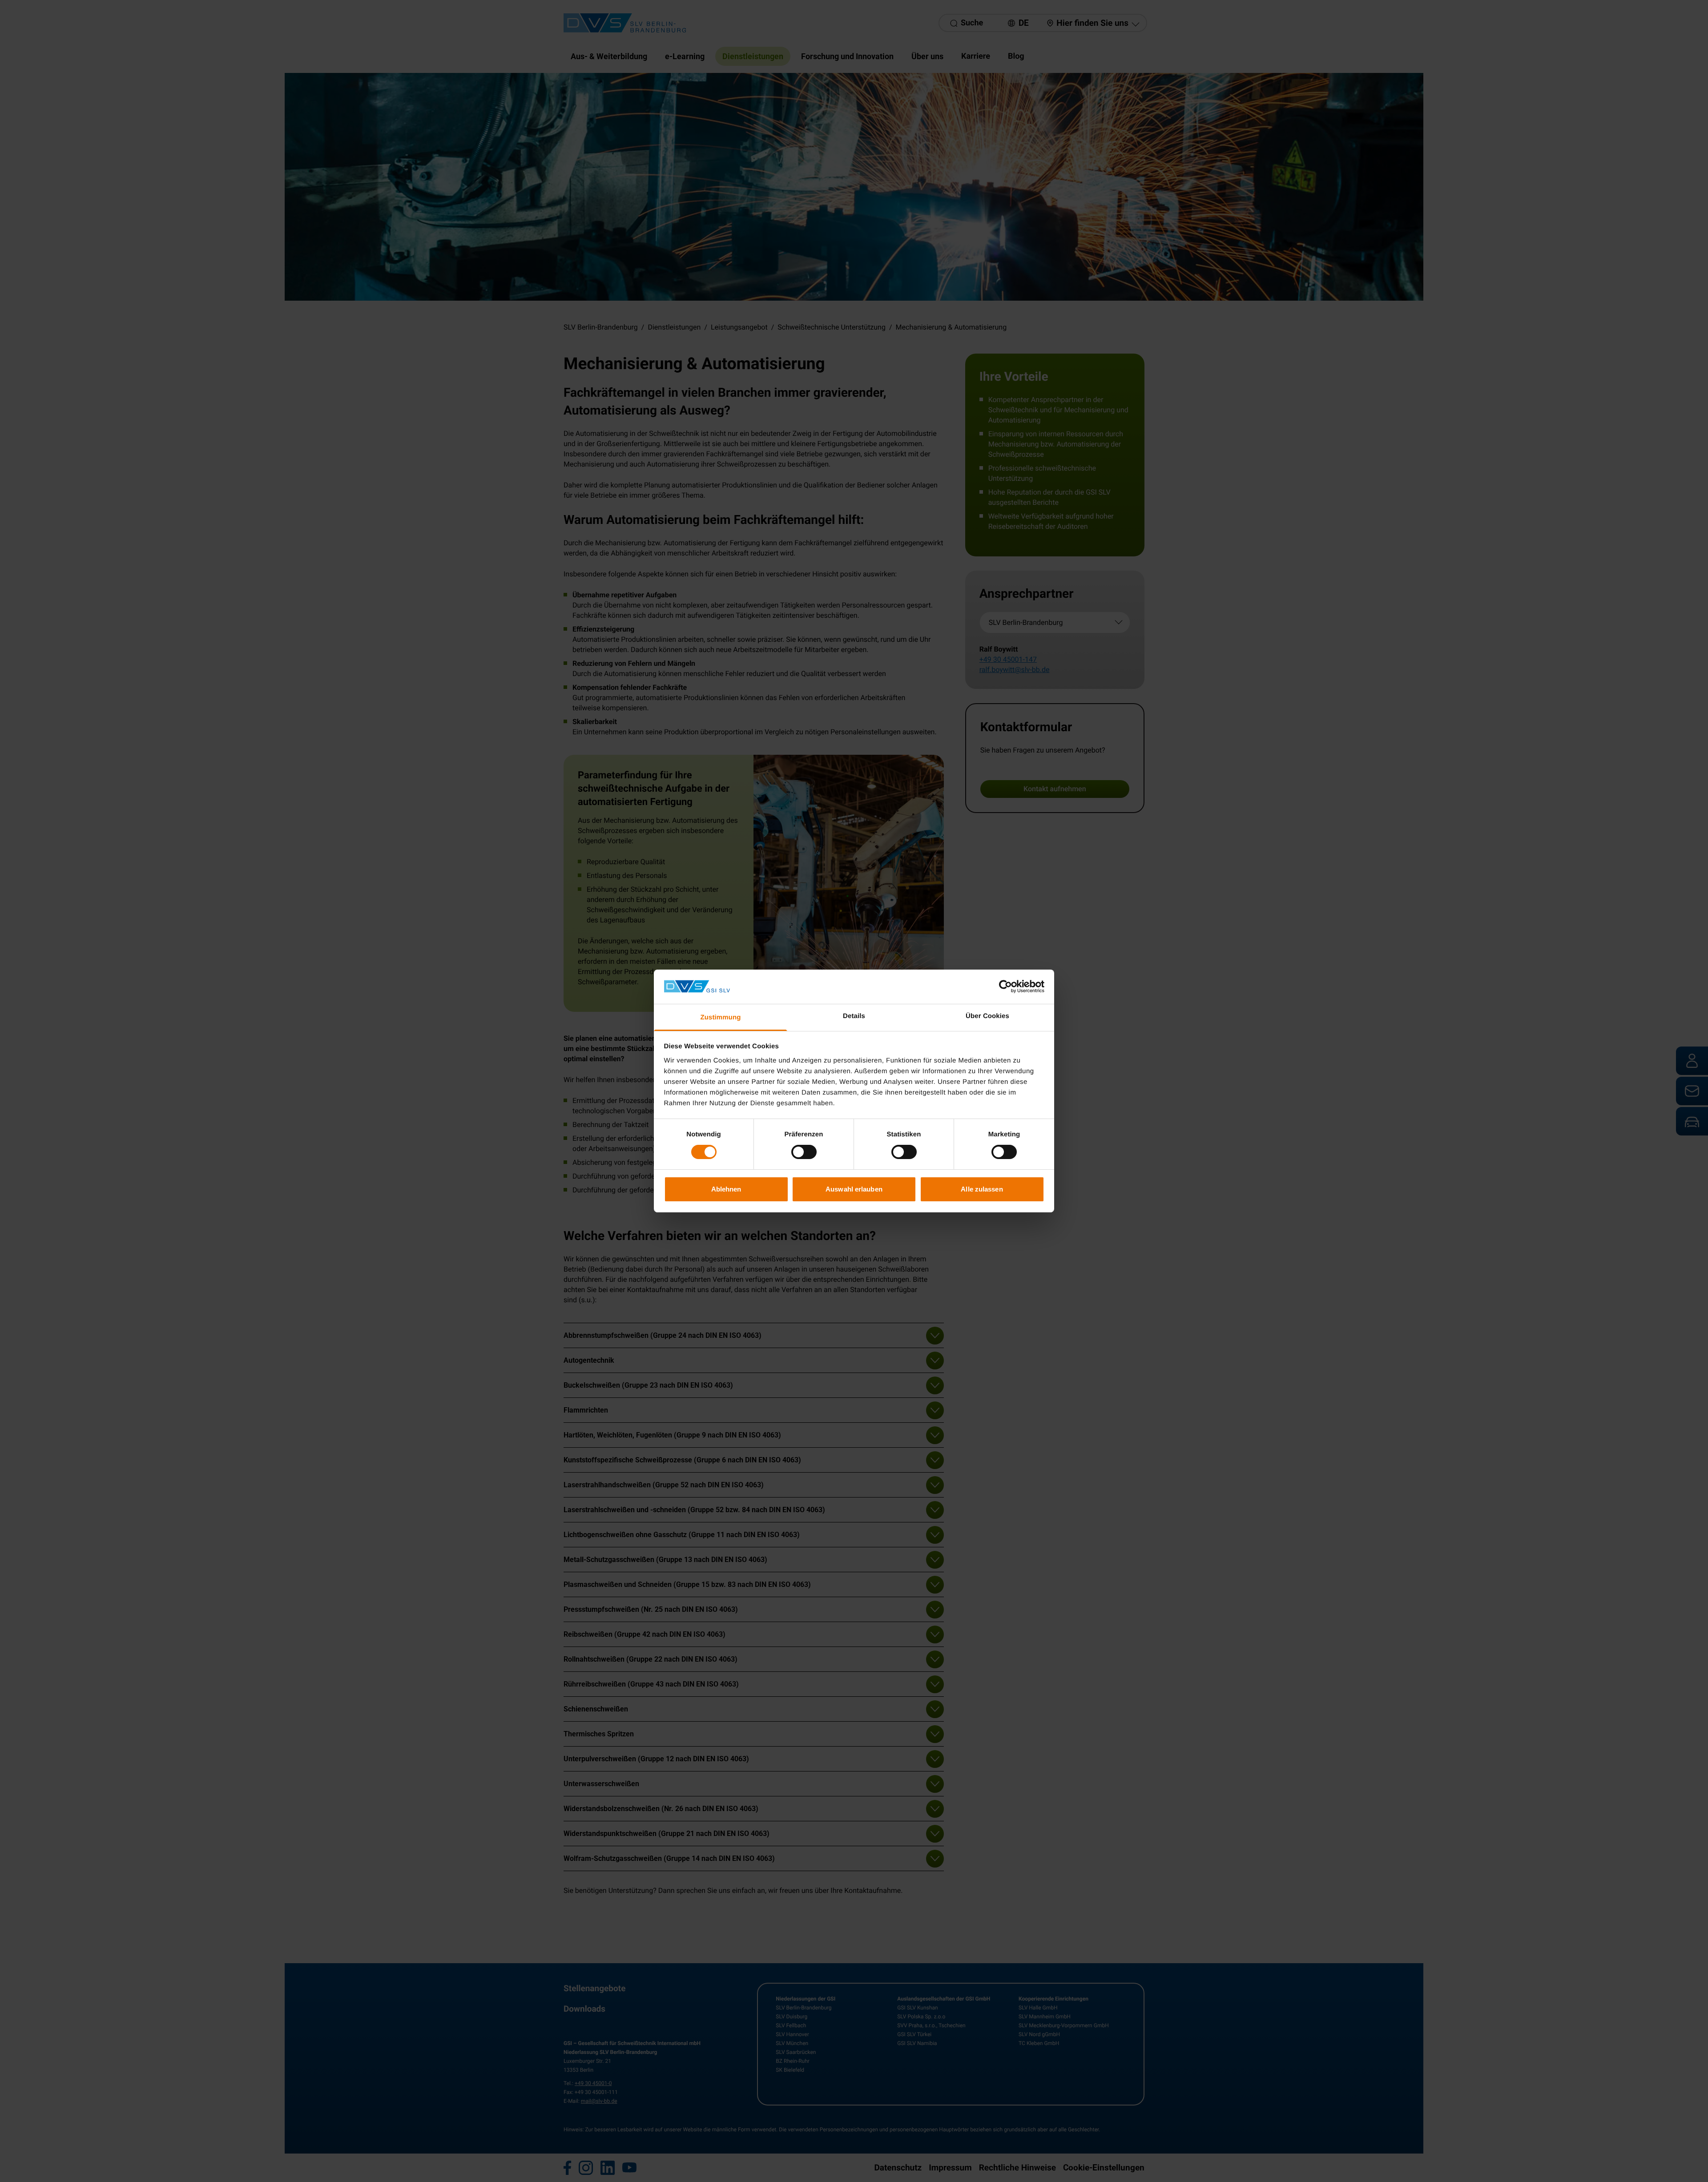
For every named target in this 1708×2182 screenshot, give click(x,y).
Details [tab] (854, 1016)
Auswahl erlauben (854, 1189)
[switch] (804, 1152)
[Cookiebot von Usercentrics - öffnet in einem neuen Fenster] (1005, 986)
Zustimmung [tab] (721, 1017)
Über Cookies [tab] (987, 1016)
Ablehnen (726, 1189)
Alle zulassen (982, 1189)
